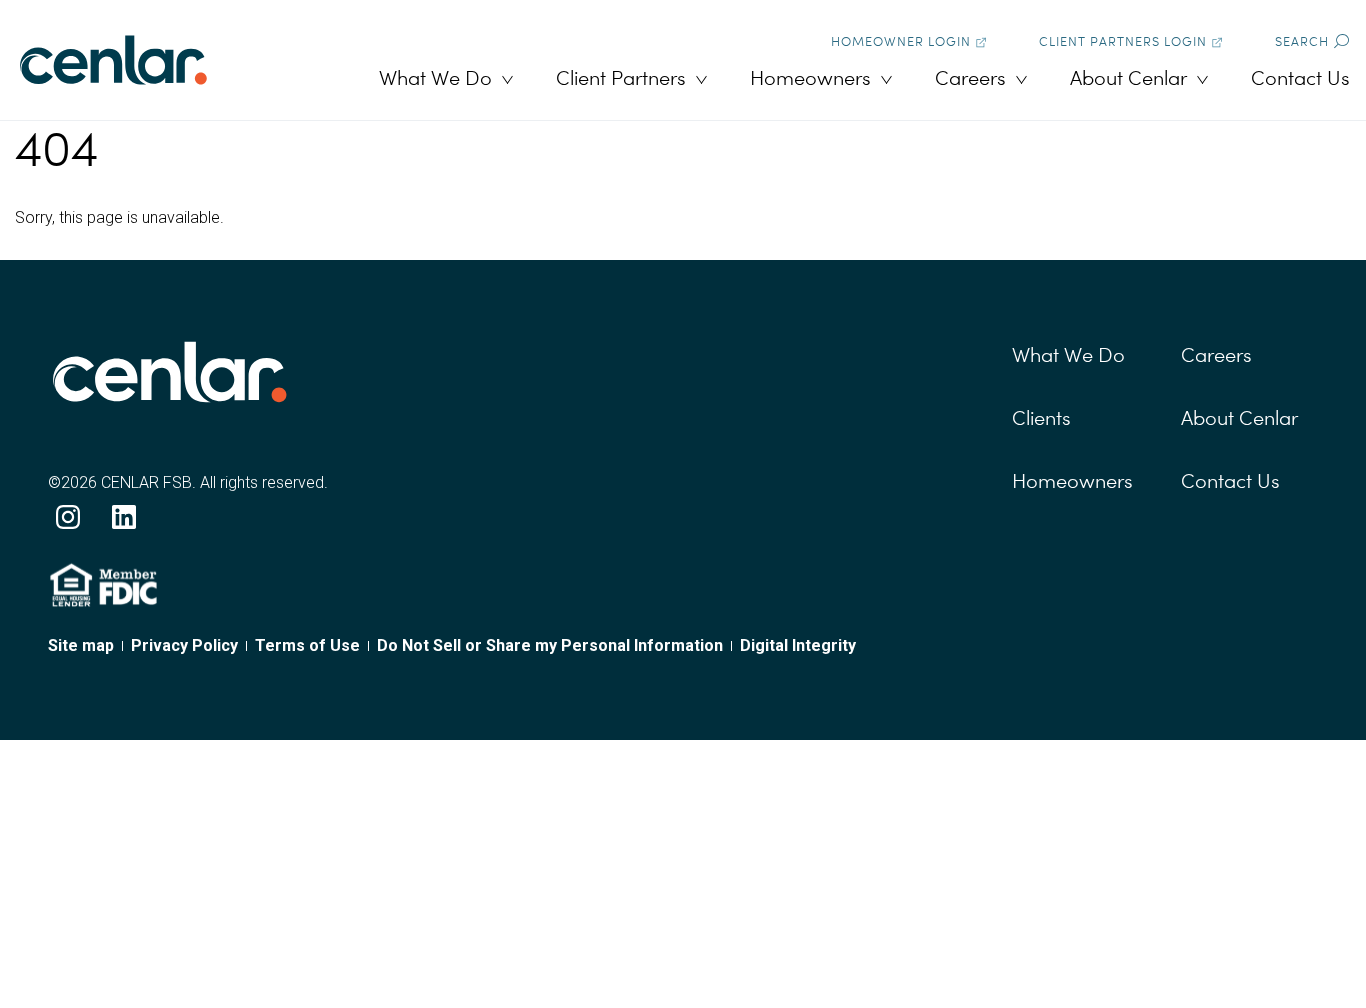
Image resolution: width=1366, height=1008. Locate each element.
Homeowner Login (901, 41)
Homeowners (1072, 481)
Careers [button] (970, 78)
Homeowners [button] (810, 78)
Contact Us (1300, 78)
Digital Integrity (798, 645)
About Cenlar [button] (1128, 78)
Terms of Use (307, 645)
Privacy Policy (184, 645)
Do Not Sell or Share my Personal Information (550, 645)
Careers (1216, 355)
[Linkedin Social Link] (124, 517)
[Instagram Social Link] (68, 517)
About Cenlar (1239, 418)
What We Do (1068, 355)
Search (1302, 41)
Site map (81, 645)
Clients (1041, 418)
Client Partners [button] (621, 78)
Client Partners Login (1123, 41)
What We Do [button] (435, 78)
